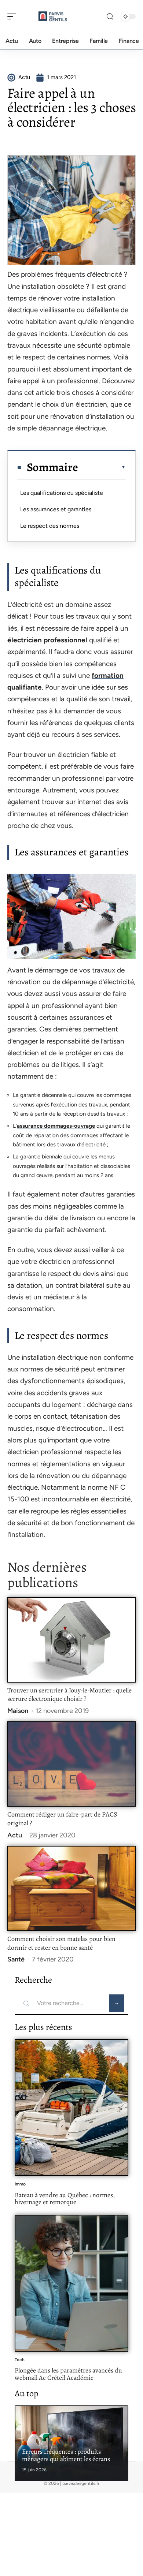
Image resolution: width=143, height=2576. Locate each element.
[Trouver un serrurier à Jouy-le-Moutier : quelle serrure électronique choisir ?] (71, 1640)
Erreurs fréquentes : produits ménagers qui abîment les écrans (66, 2455)
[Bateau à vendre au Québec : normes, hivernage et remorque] (71, 2108)
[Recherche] (110, 17)
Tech (20, 2360)
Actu (15, 1835)
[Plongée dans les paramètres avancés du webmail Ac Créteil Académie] (71, 2283)
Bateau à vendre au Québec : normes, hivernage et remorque (65, 2199)
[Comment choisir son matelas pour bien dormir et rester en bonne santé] (71, 1888)
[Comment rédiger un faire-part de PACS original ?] (71, 1764)
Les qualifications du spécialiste (62, 493)
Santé (16, 1959)
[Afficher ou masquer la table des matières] (102, 467)
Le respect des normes (50, 526)
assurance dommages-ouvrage (56, 1126)
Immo (20, 2184)
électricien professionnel (47, 640)
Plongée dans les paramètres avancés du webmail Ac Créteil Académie (68, 2374)
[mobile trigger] (14, 16)
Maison (18, 1711)
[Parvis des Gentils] (53, 16)
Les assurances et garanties (56, 509)
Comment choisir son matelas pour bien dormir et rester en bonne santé (61, 1943)
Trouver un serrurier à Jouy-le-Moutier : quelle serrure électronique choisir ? (69, 1695)
